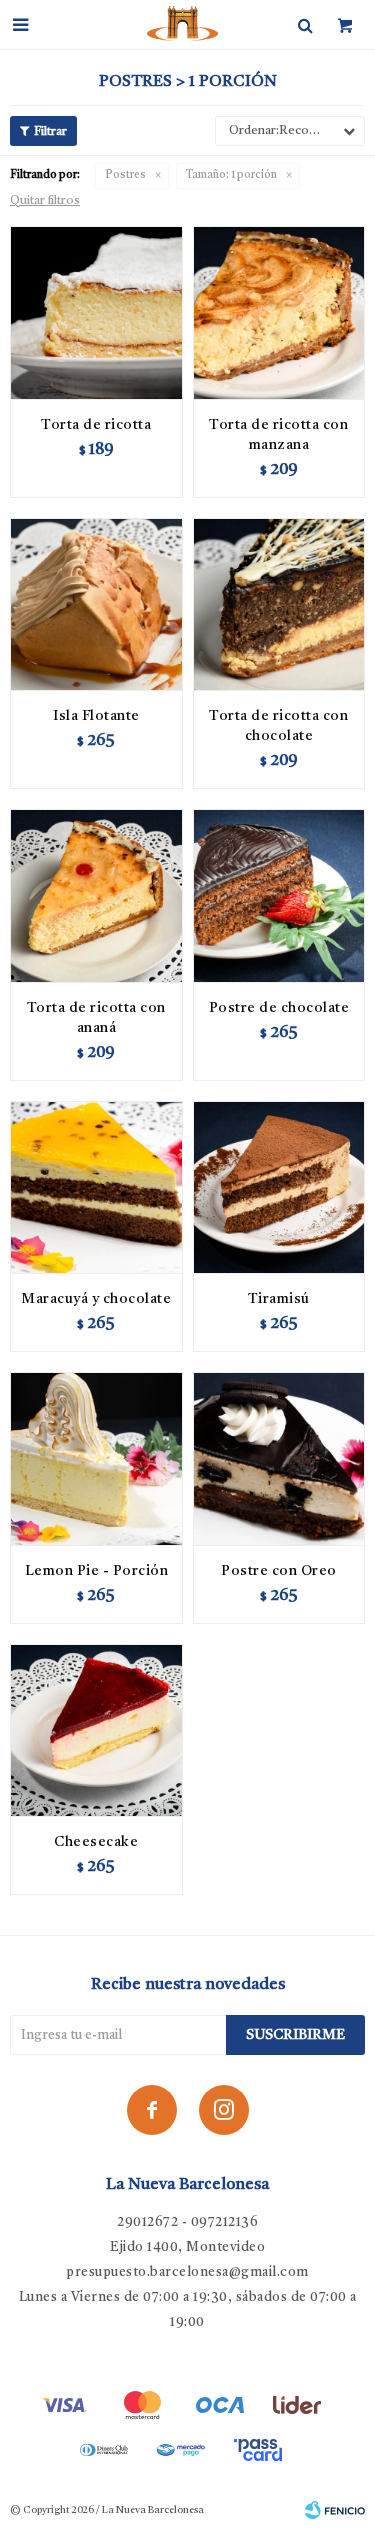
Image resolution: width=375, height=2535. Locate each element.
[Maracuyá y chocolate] (96, 1187)
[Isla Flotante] (96, 604)
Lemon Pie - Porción (97, 1571)
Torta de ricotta (96, 425)
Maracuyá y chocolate (96, 1299)
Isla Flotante (96, 716)
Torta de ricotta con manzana (278, 435)
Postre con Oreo (279, 1571)
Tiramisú (279, 1299)
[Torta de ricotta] (96, 312)
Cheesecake (96, 1842)
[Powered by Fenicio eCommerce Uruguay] (335, 2510)
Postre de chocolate (279, 1008)
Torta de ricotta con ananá (96, 1018)
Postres (125, 175)
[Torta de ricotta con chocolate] (279, 604)
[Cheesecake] (96, 1730)
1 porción (231, 175)
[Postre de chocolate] (279, 895)
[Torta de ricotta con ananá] (96, 895)
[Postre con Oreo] (279, 1458)
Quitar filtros (45, 201)
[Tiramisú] (279, 1187)
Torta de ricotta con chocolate (278, 726)
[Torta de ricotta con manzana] (279, 312)
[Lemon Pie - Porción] (96, 1458)
